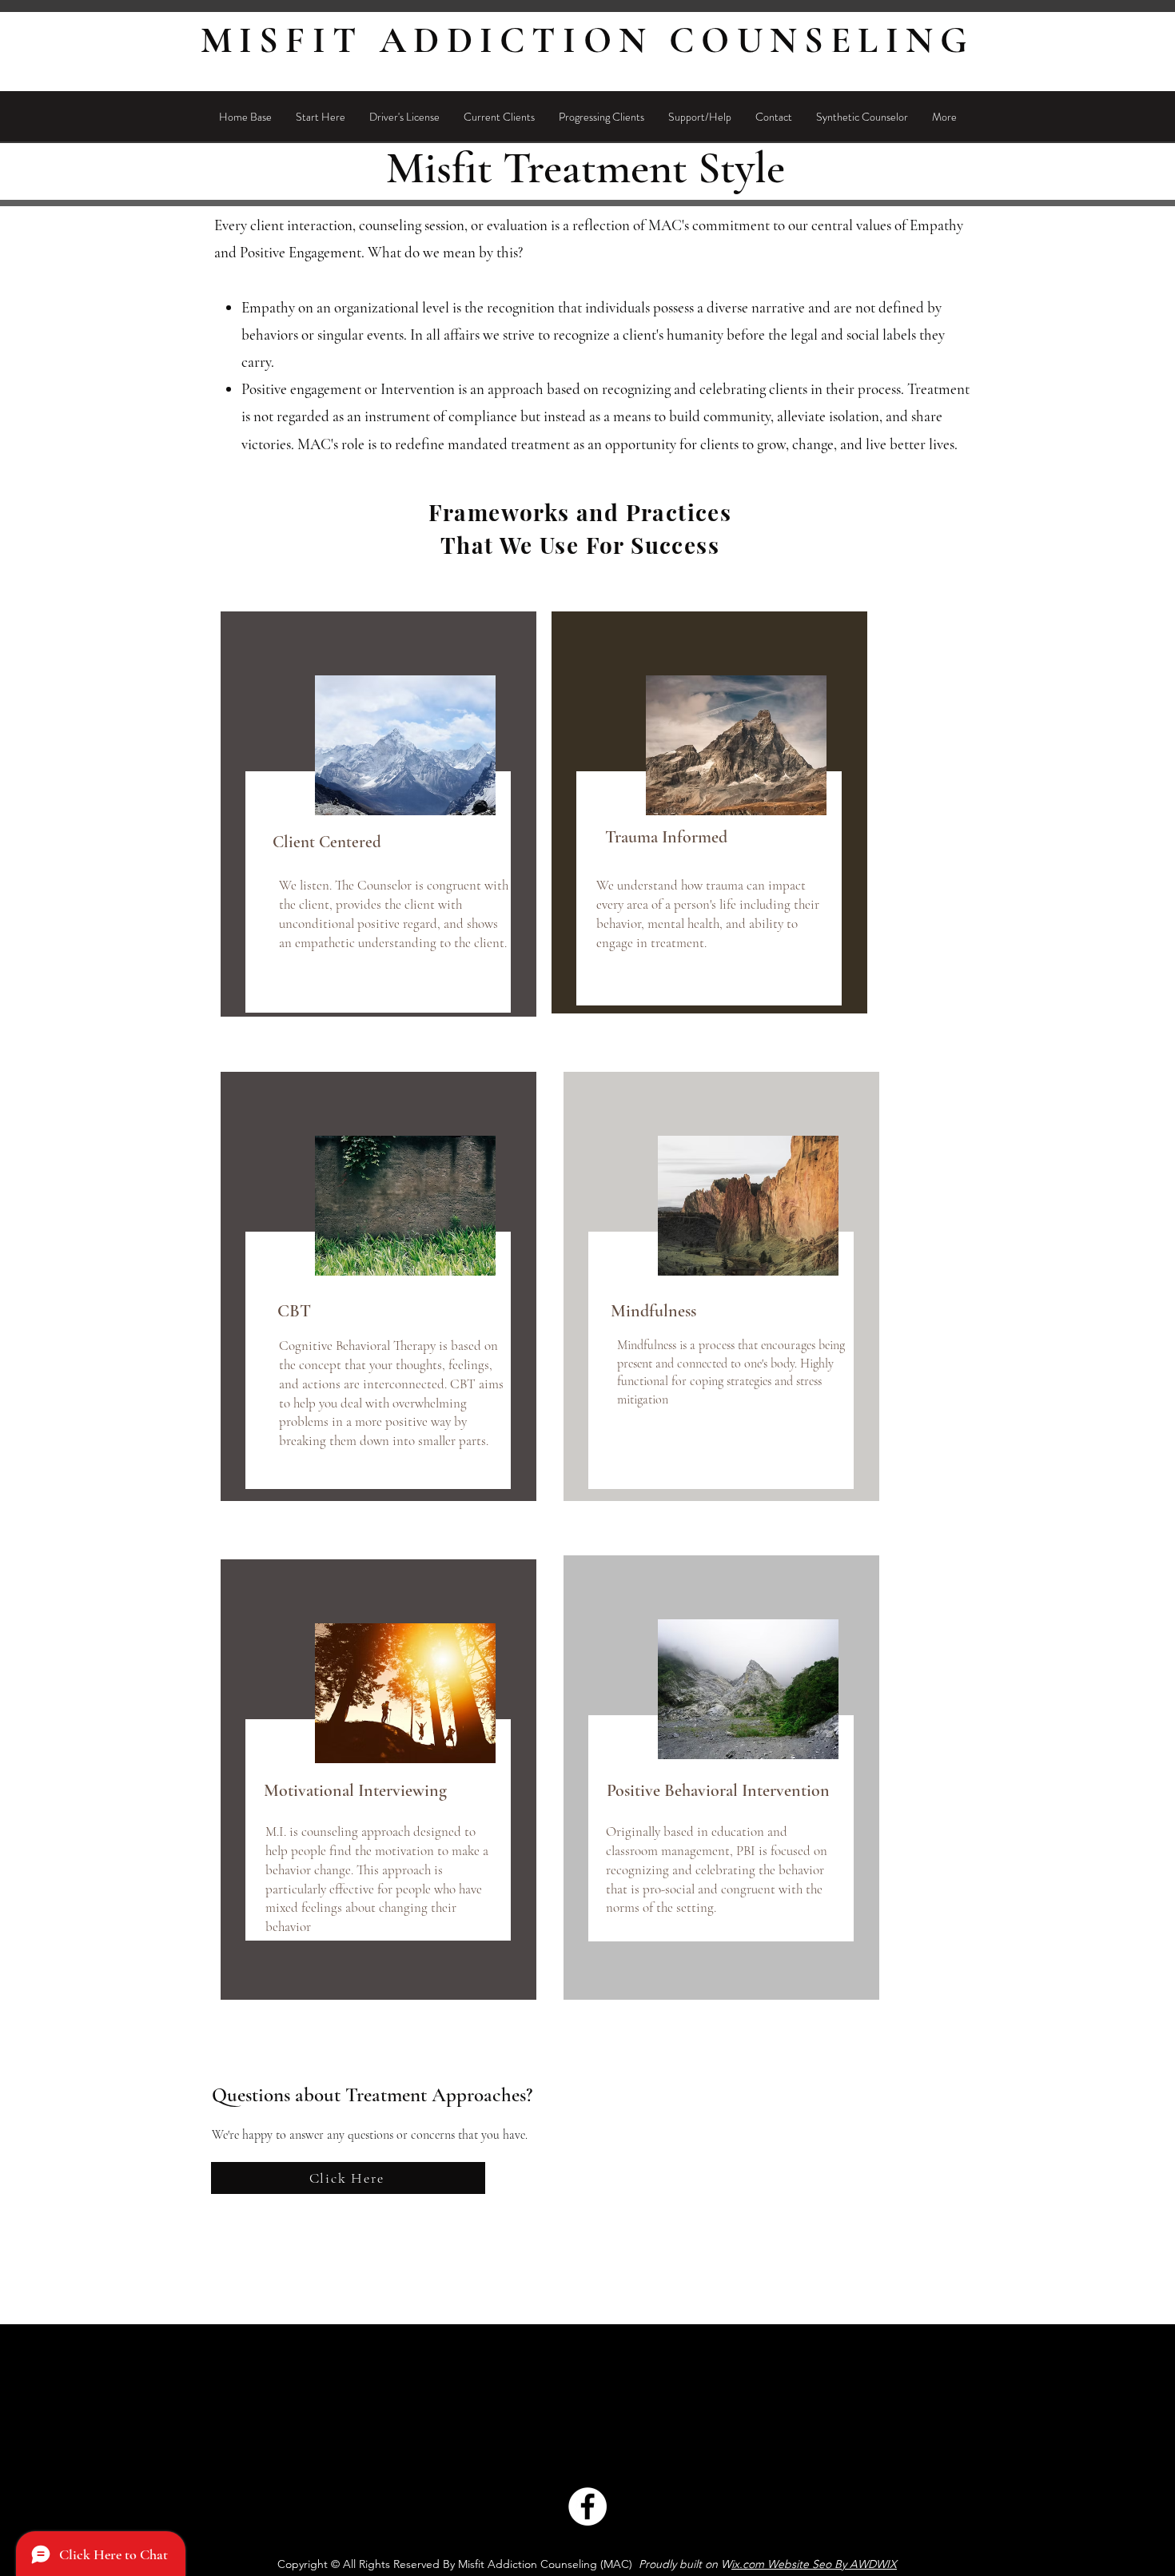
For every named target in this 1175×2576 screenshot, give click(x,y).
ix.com (748, 2564)
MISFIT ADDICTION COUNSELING (587, 40)
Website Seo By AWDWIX (832, 2564)
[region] (378, 814)
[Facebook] (587, 2506)
